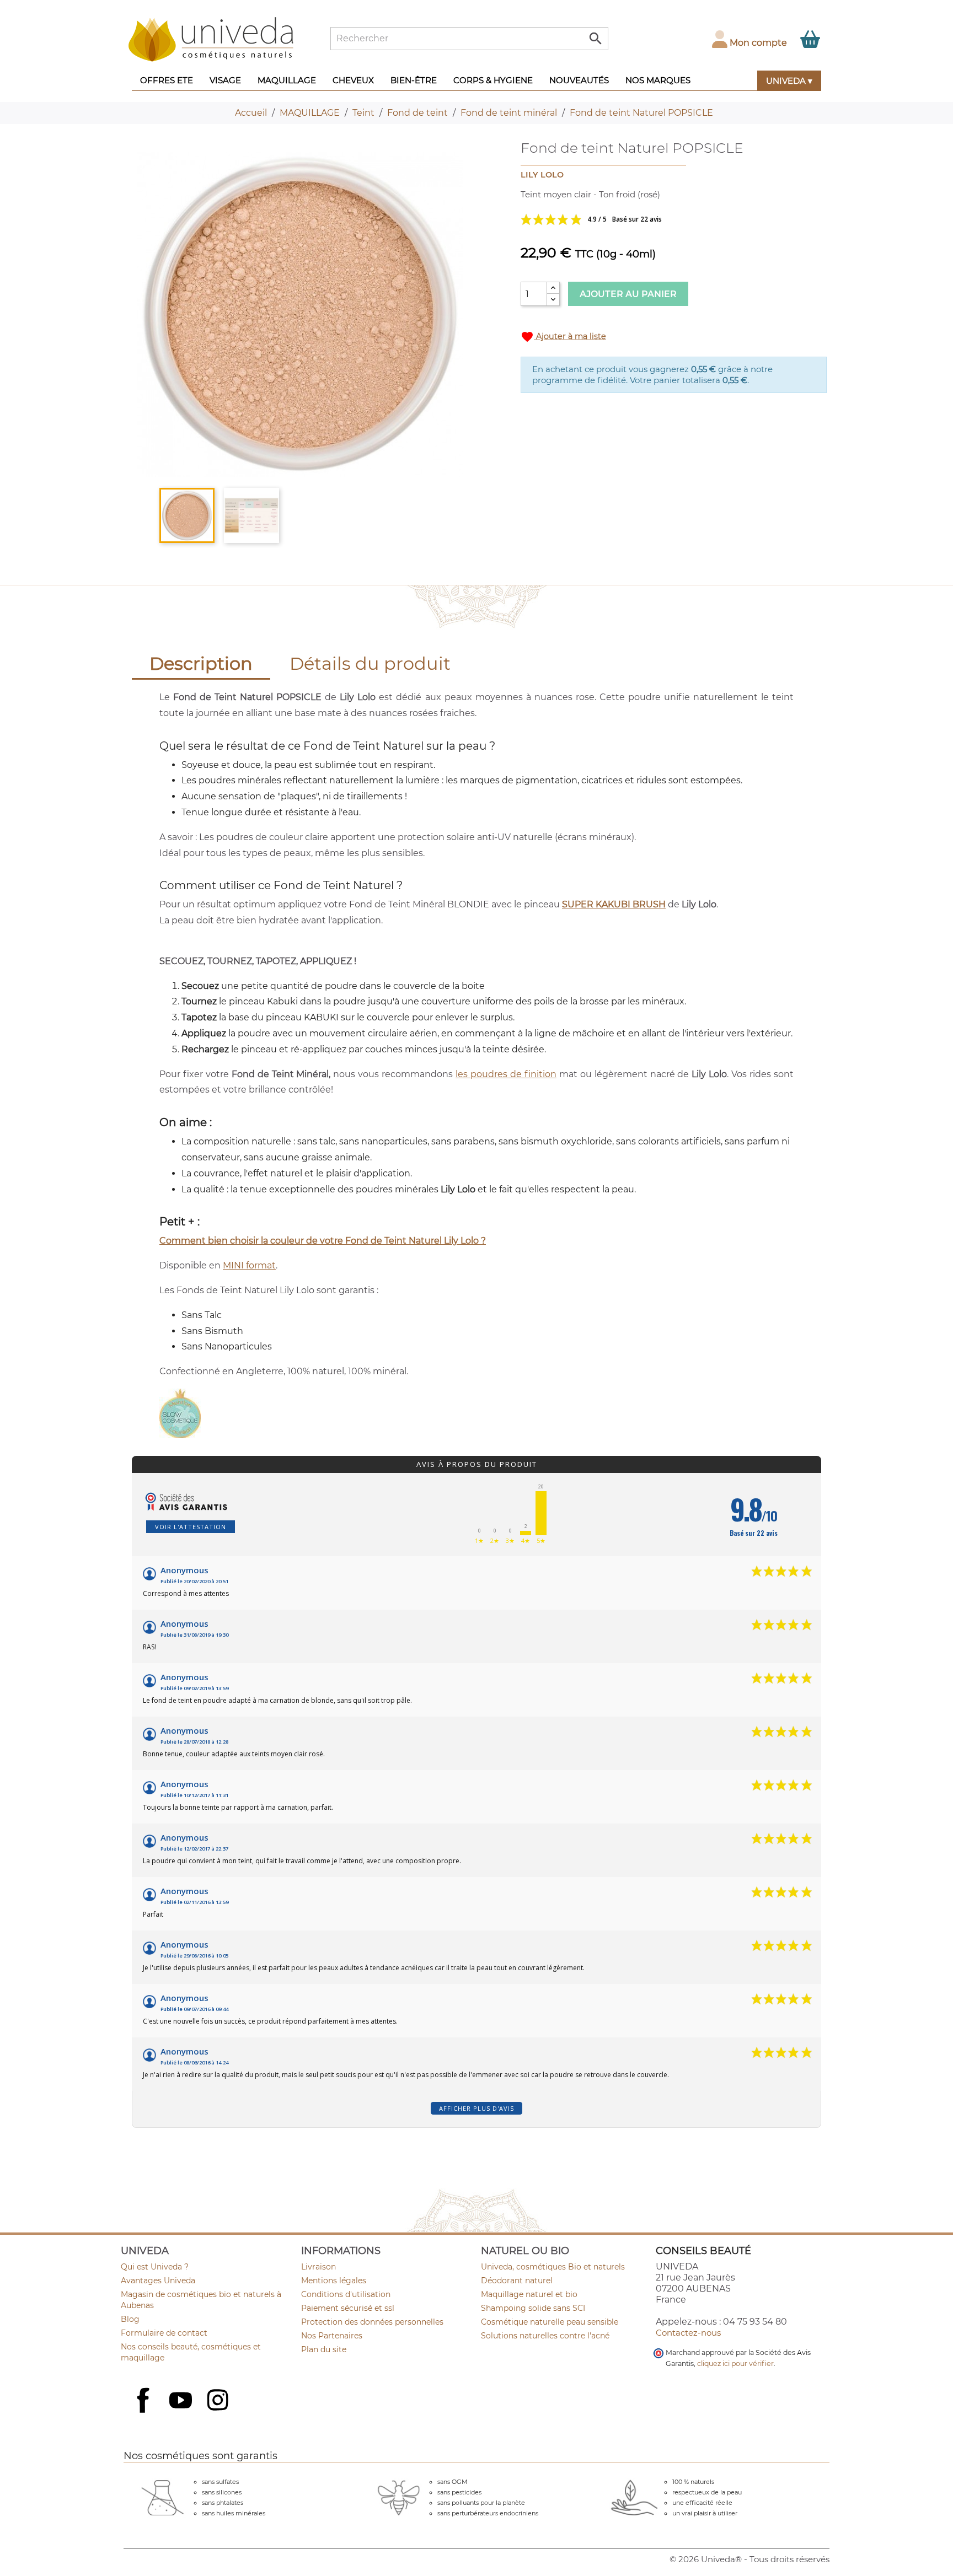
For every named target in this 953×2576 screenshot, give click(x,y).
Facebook (144, 2412)
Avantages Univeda (158, 2281)
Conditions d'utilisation (346, 2294)
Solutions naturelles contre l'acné (545, 2336)
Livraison (318, 2267)
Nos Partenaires (332, 2336)
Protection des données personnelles (372, 2322)
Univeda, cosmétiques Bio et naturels (553, 2267)
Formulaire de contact (164, 2333)
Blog (130, 2319)
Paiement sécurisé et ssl (348, 2308)
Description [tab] (201, 663)
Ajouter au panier (628, 294)
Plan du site (324, 2349)
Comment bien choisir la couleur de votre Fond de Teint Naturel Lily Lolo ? (323, 1241)
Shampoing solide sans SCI (533, 2308)
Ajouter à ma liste (563, 337)
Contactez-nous (688, 2333)
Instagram (219, 2401)
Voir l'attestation (191, 1527)
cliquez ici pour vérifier (735, 2363)
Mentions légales (334, 2281)
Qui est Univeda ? (155, 2267)
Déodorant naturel (517, 2281)
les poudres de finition (506, 1074)
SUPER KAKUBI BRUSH (614, 904)
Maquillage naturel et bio (529, 2294)
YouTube (182, 2401)
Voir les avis (631, 219)
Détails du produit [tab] (370, 663)
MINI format (249, 1265)
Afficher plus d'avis (476, 2108)
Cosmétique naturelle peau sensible (550, 2322)
